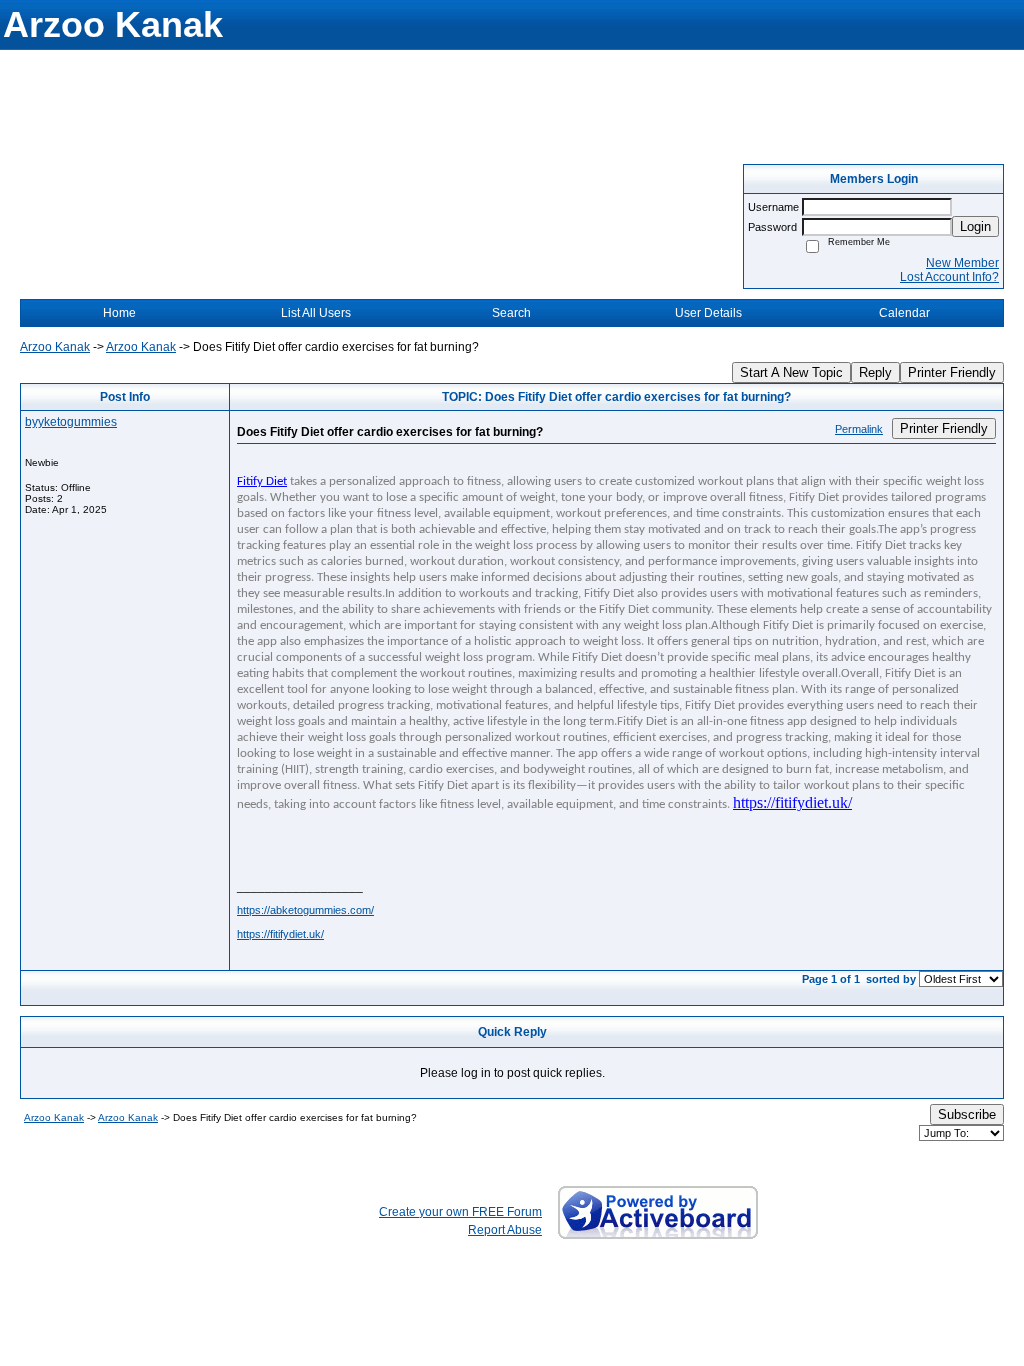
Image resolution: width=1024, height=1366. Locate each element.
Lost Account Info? (949, 277)
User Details (708, 313)
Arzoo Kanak (55, 347)
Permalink (859, 429)
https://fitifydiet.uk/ (280, 934)
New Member (962, 263)
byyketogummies (71, 422)
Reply (875, 372)
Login (975, 226)
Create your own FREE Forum (460, 1212)
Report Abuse (505, 1230)
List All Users (316, 313)
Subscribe (967, 1114)
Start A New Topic (791, 372)
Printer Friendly (952, 372)
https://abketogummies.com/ (305, 910)
